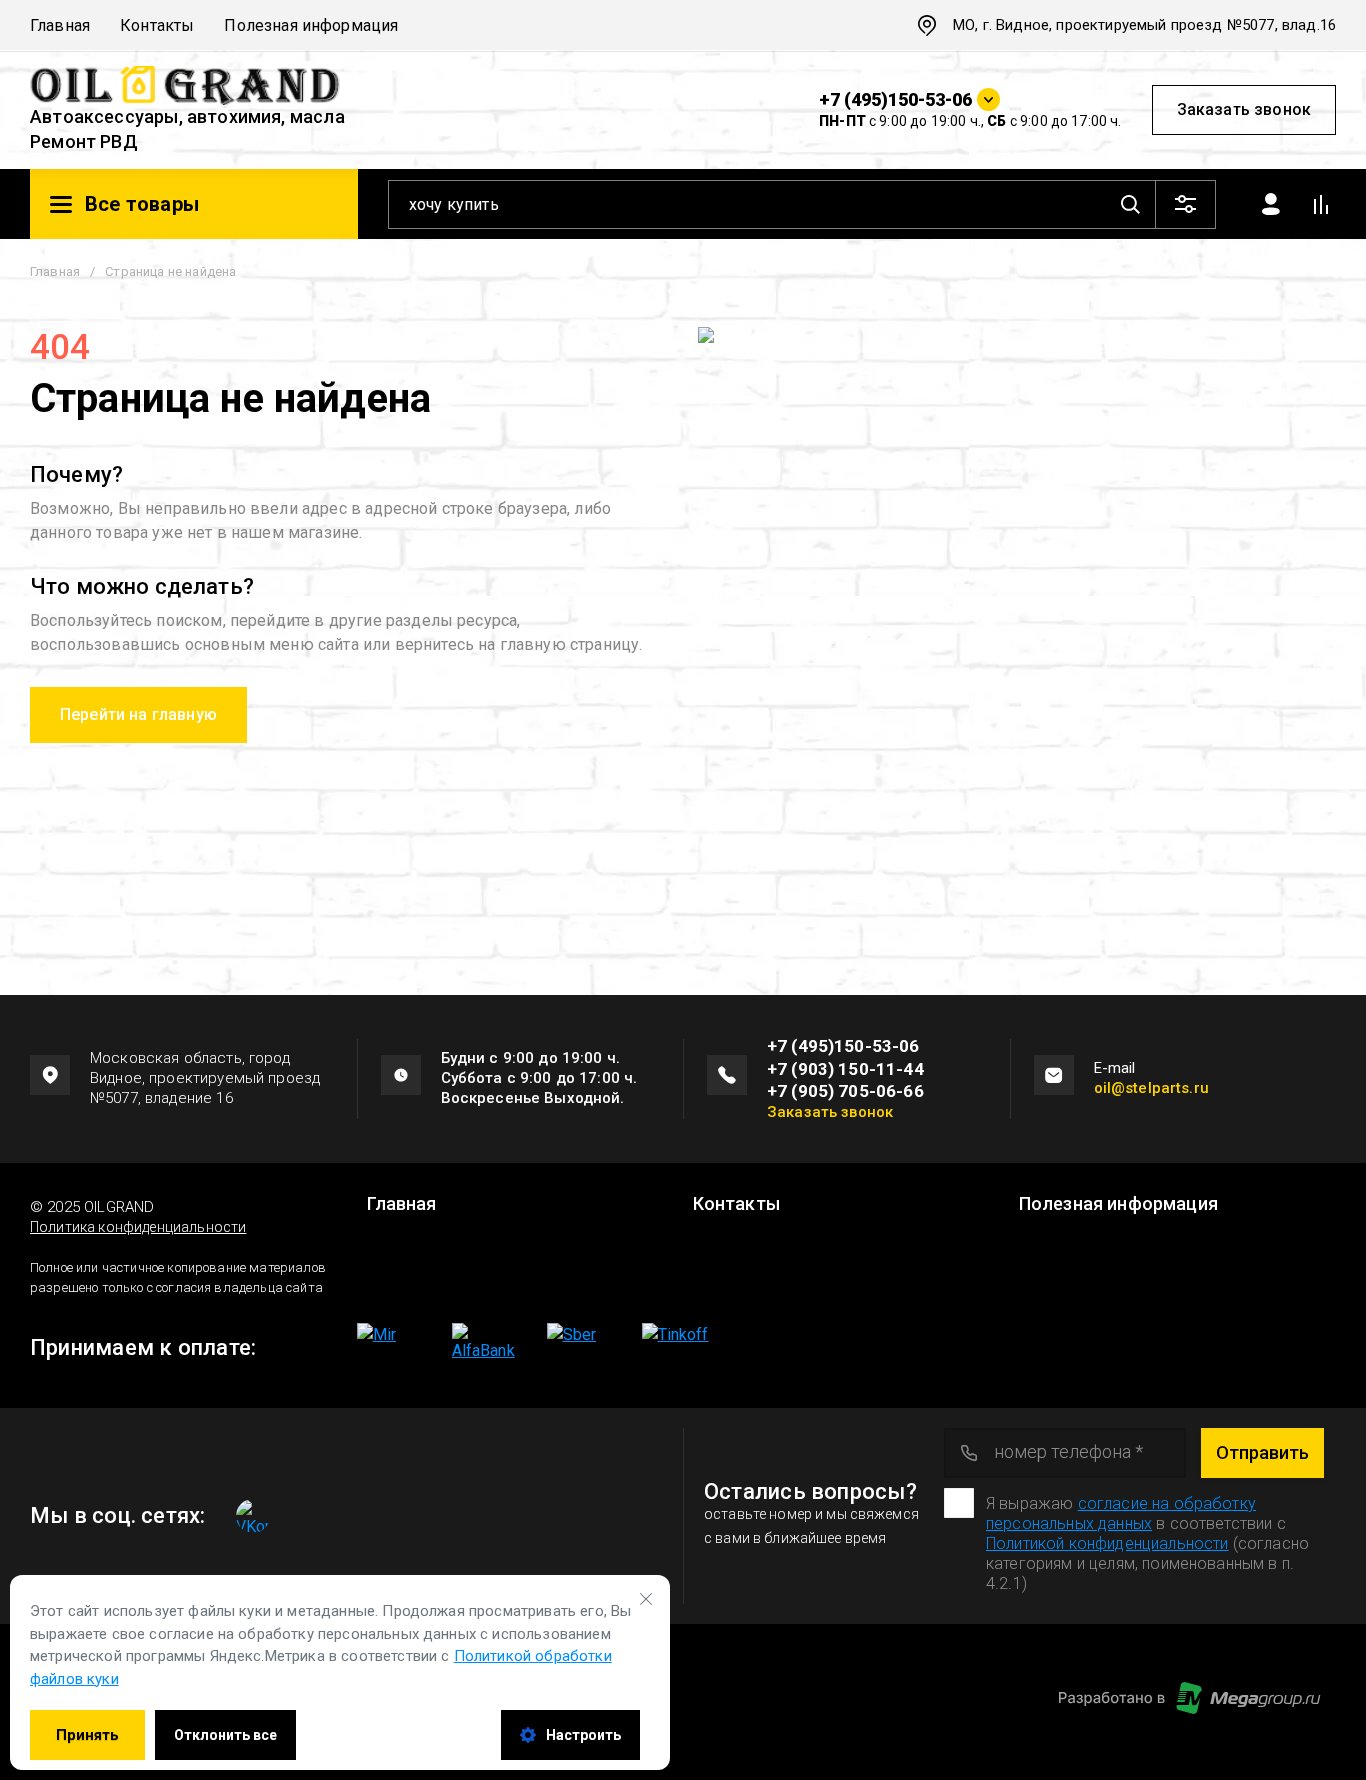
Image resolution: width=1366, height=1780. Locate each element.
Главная (60, 25)
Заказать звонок (1244, 109)
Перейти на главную (138, 714)
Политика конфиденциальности (138, 1227)
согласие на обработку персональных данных (1121, 1513)
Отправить (1262, 1452)
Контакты (157, 25)
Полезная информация (311, 25)
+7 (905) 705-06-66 (845, 1091)
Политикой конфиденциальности (1107, 1543)
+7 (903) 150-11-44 (845, 1069)
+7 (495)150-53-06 (895, 99)
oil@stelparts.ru (1151, 1088)
